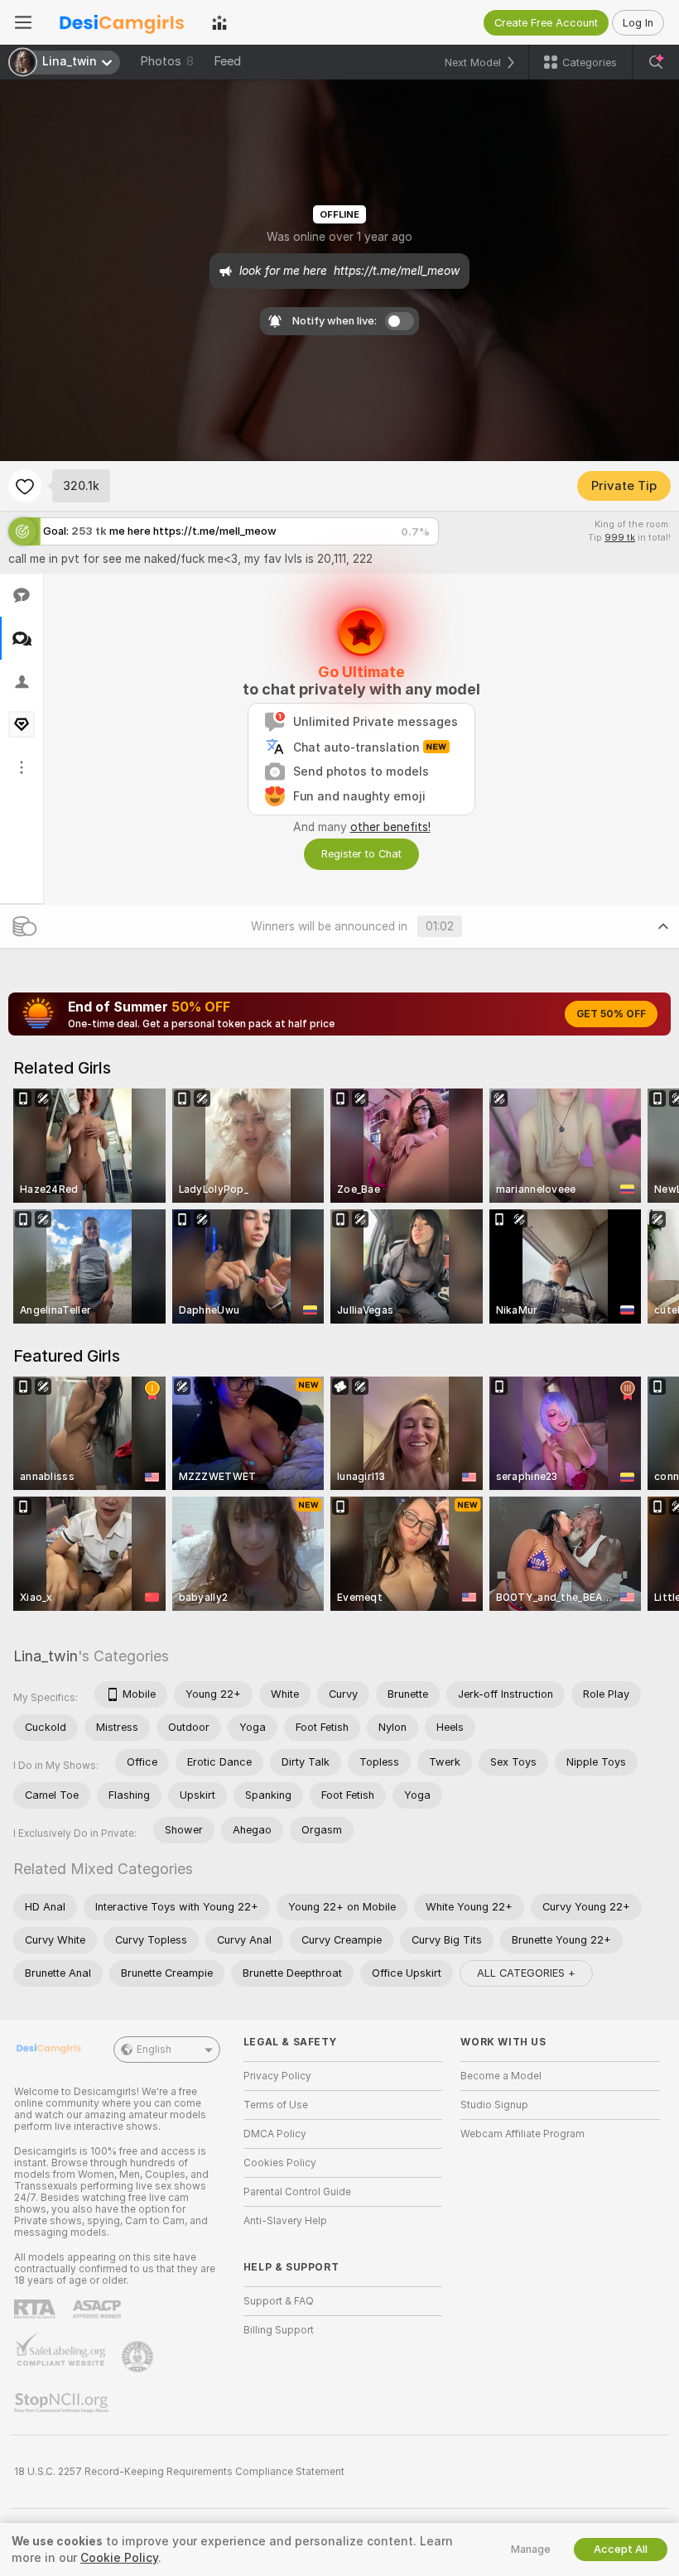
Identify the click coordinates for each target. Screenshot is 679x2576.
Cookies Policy (280, 2163)
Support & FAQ (279, 2301)
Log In (638, 23)
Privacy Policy (277, 2076)
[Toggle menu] (23, 22)
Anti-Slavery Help (285, 2221)
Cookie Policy (119, 2558)
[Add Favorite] (25, 486)
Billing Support (279, 2330)
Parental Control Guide (297, 2192)
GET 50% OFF (611, 1014)
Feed (227, 61)
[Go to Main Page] (122, 22)
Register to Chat (361, 854)
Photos (167, 61)
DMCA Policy (275, 2134)
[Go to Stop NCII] (63, 2403)
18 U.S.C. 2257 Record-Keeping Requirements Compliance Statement (179, 2472)
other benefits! (390, 827)
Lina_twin (46, 1656)
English (154, 2050)
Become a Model (501, 2076)
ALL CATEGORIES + (526, 1973)
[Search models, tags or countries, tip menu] (656, 62)
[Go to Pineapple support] (139, 2357)
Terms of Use (276, 2105)
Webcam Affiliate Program (522, 2134)
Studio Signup (494, 2105)
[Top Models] (219, 22)
